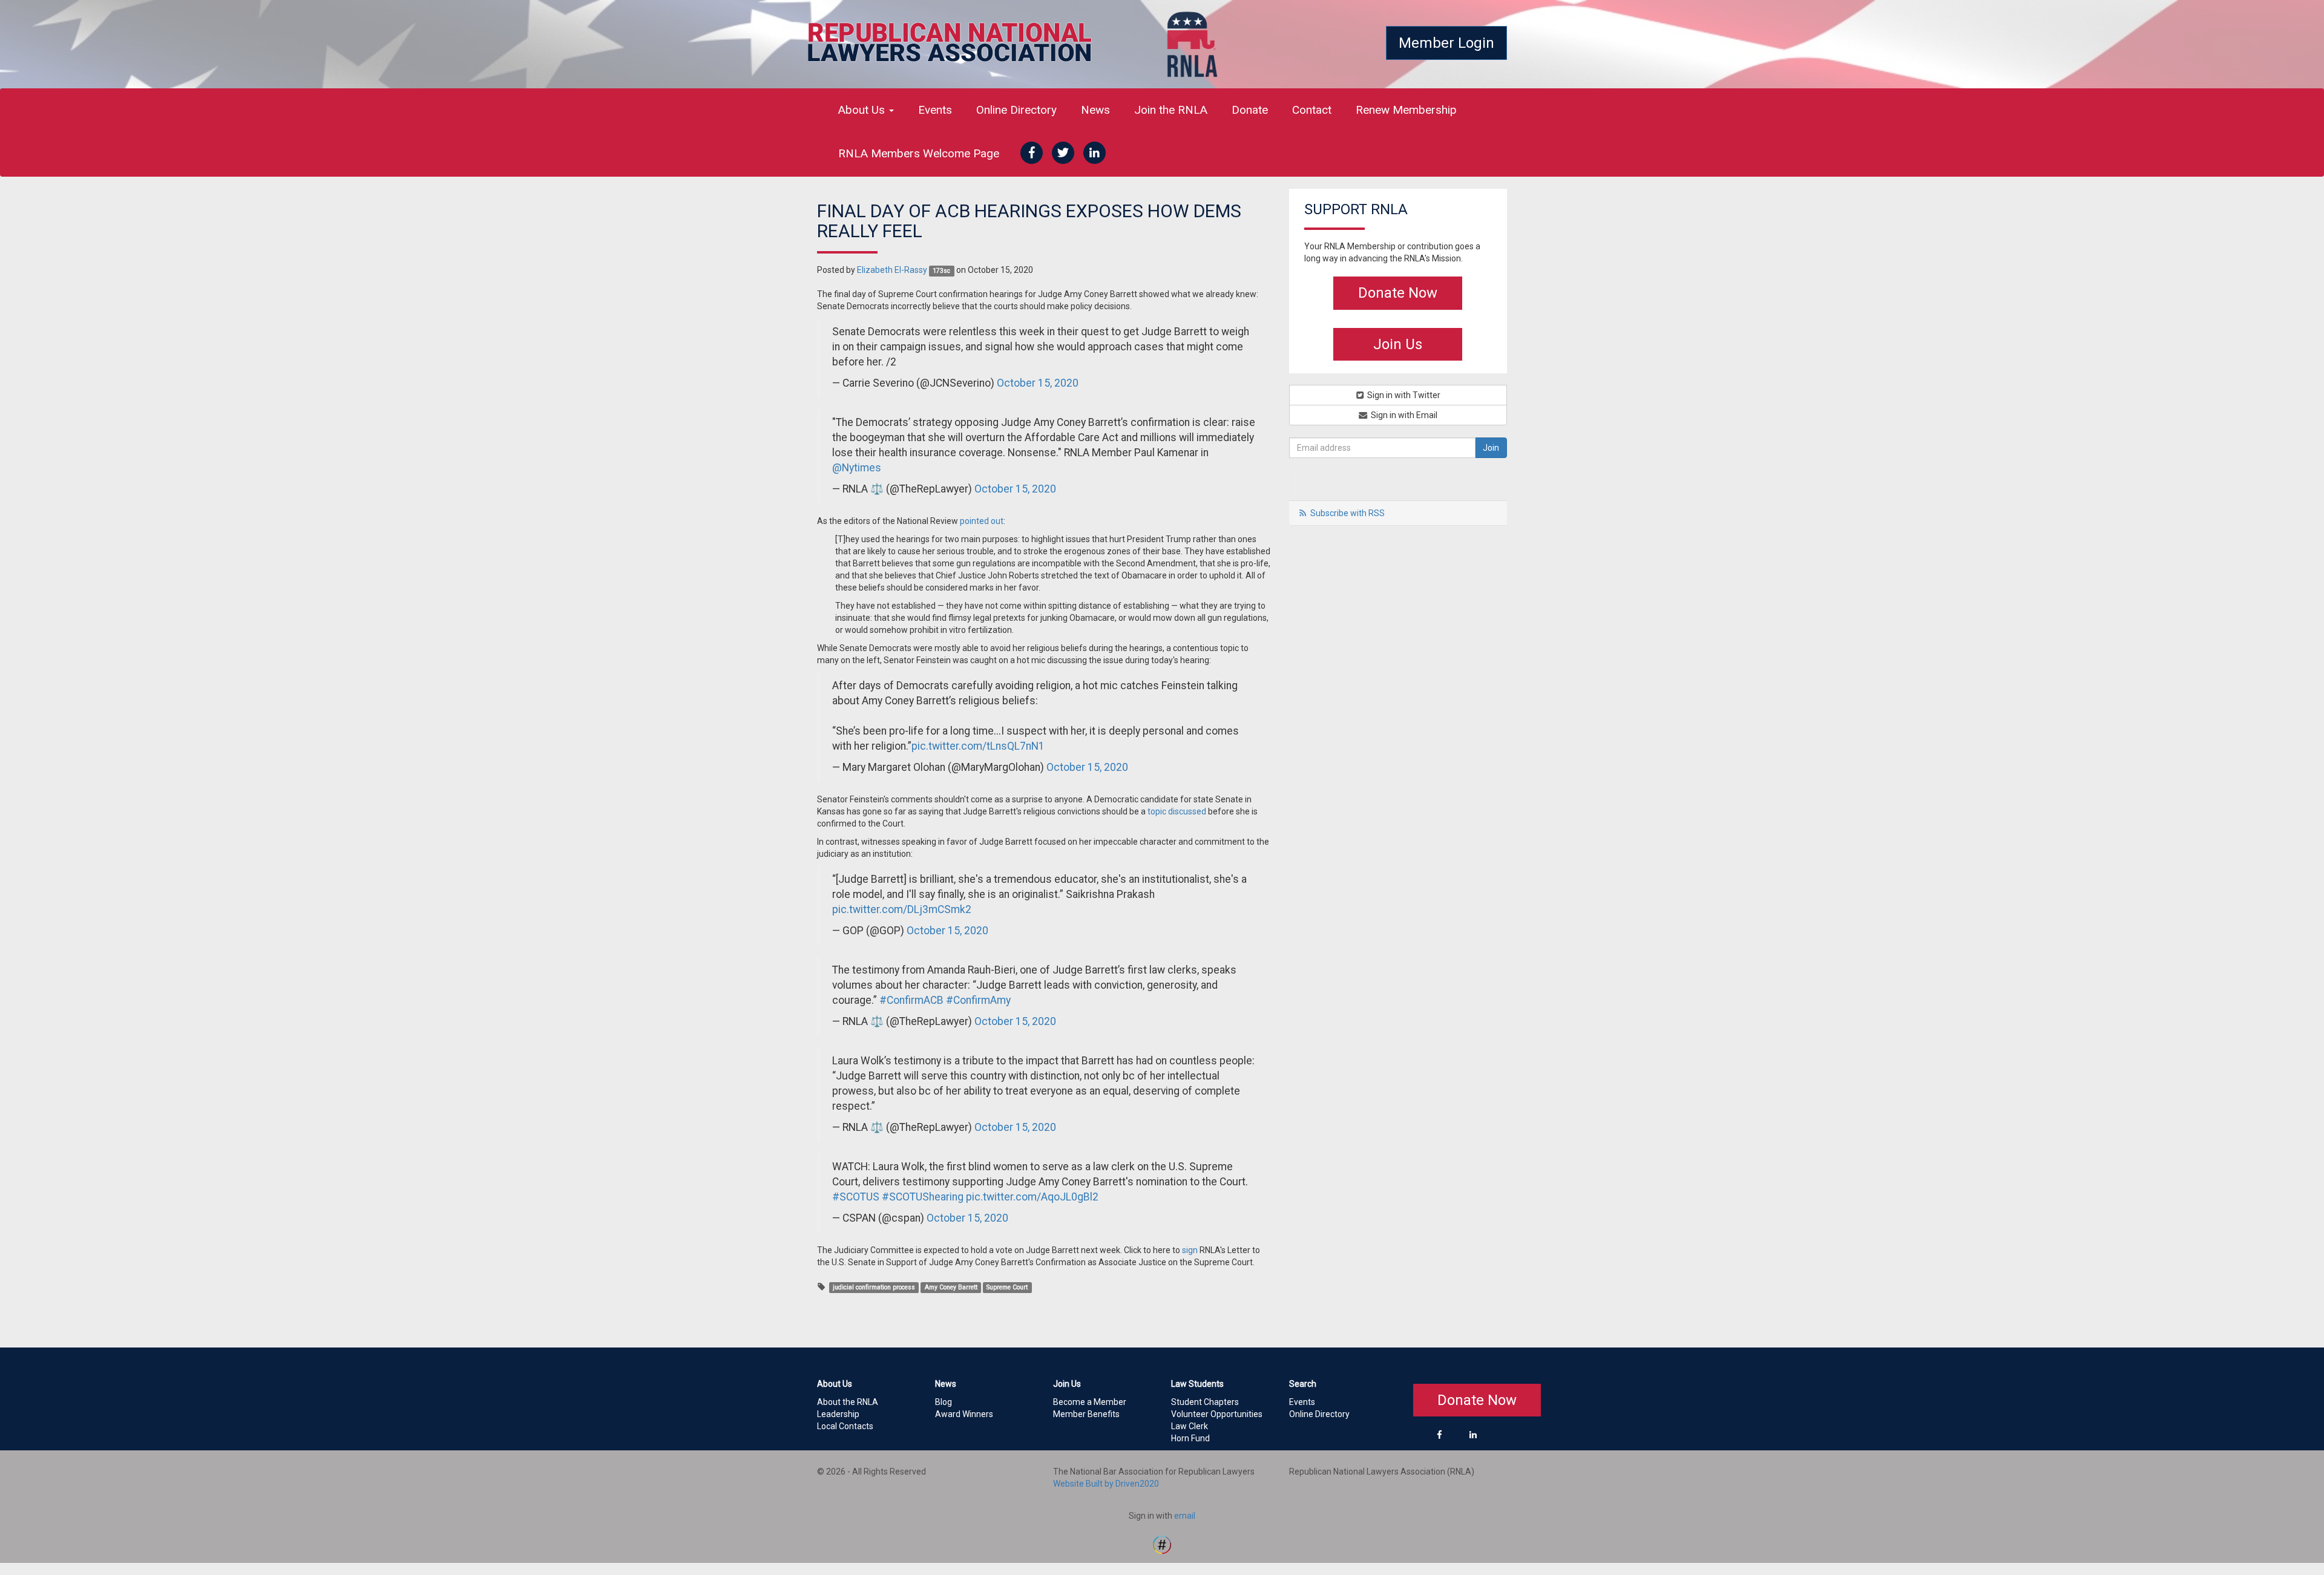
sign (1190, 1250)
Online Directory (1016, 110)
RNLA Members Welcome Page (919, 153)
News (1095, 110)
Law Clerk (1190, 1426)
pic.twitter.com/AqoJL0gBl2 (1032, 1197)
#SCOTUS (856, 1197)
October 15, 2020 (1038, 383)
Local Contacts (845, 1426)
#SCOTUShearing (923, 1197)
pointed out (982, 521)
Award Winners (964, 1414)
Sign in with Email (1403, 415)
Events (935, 110)
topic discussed (1177, 811)
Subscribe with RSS (1347, 513)
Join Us (1398, 344)
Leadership (838, 1414)
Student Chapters (1205, 1402)
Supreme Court (1007, 1287)
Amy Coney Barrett (951, 1287)
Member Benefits (1086, 1414)
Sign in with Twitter (1403, 395)
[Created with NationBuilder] (1162, 1544)
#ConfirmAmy (978, 1000)
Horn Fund (1190, 1438)
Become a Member (1090, 1402)
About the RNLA (848, 1402)
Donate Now (1398, 293)
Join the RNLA (1171, 110)
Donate (1250, 110)
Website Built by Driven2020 (1106, 1484)
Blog (944, 1402)
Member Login (1446, 43)
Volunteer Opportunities (1217, 1414)
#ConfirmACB (911, 1000)
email (1185, 1516)
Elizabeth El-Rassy (892, 270)
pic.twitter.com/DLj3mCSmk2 (902, 909)
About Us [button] (863, 110)
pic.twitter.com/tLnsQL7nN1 (978, 746)
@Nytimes (857, 468)
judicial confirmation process (874, 1287)
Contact (1312, 110)
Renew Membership (1406, 110)
